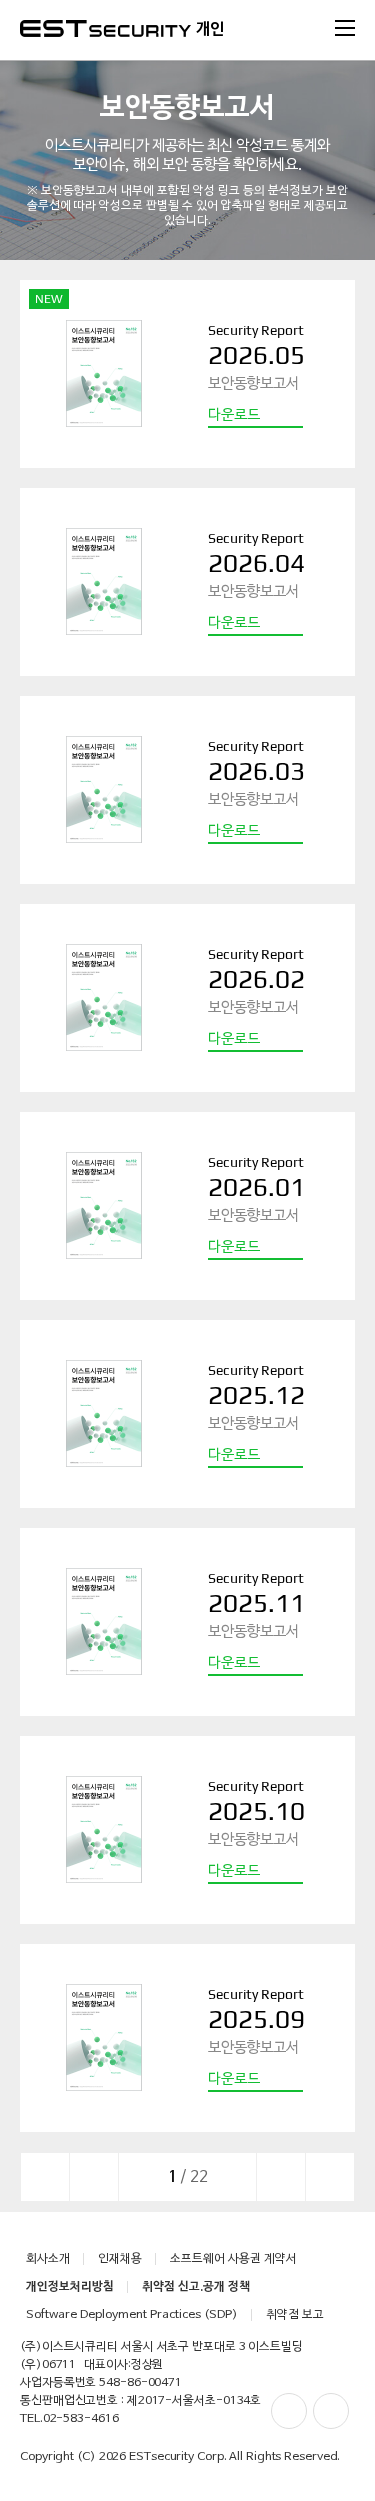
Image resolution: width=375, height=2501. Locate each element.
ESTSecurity (105, 28)
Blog (331, 2411)
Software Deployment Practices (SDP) (132, 2315)
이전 (94, 2177)
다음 (281, 2177)
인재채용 (120, 2259)
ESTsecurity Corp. (177, 2457)
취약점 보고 (295, 2315)
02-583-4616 (81, 2419)
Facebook (289, 2411)
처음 (45, 2177)
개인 (210, 30)
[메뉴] (345, 28)
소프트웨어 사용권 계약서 (233, 2259)
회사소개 (48, 2259)
